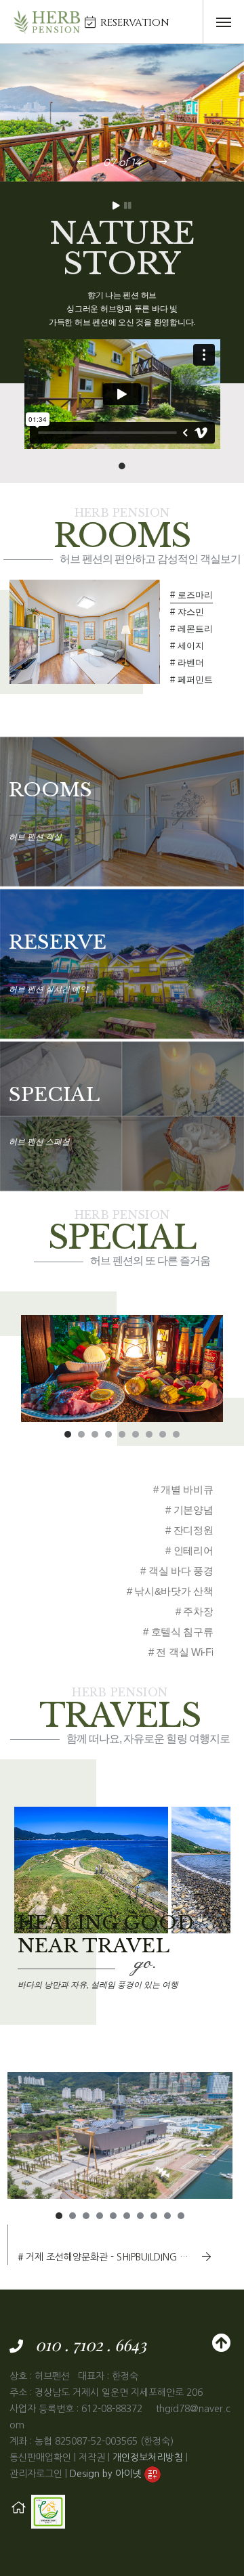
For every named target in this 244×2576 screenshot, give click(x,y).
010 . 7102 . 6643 (91, 2344)
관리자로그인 (36, 2474)
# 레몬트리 (191, 629)
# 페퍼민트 (191, 680)
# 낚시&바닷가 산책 (170, 1591)
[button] (68, 1434)
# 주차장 (195, 1611)
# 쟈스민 (187, 612)
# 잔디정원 (189, 1530)
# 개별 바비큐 (183, 1489)
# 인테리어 (189, 1550)
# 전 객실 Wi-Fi (181, 1652)
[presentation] (82, 162)
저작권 (92, 2457)
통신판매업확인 (40, 2457)
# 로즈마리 (191, 595)
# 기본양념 (189, 1510)
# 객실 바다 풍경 (177, 1571)
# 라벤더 (187, 663)
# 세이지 (187, 646)
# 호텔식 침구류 (178, 1632)
